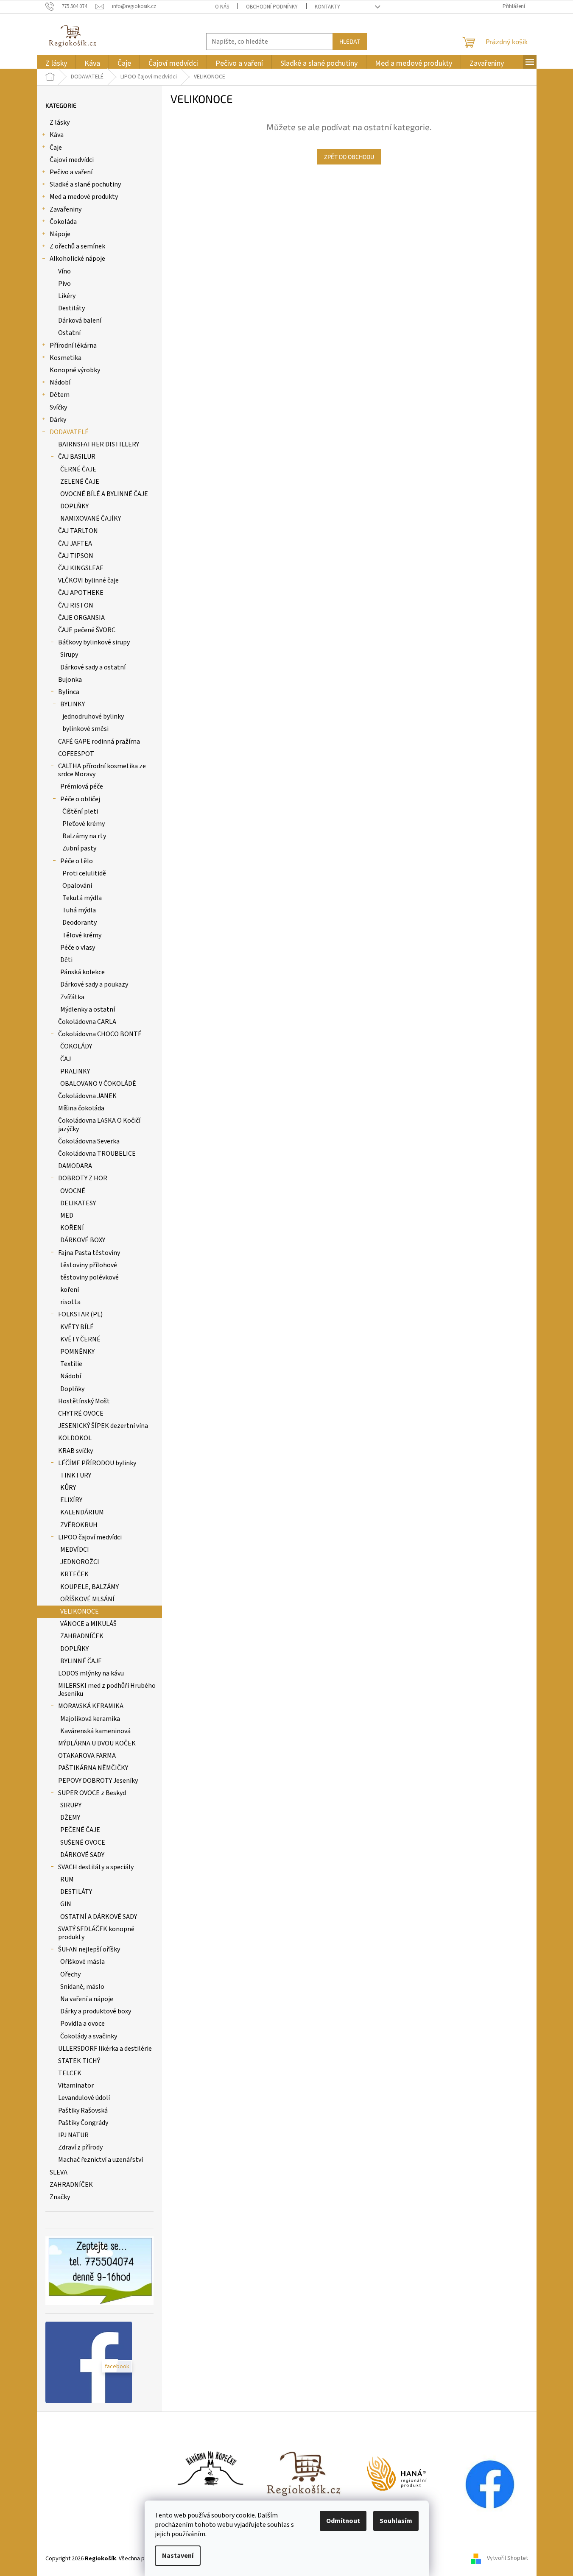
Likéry (67, 296)
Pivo (64, 284)
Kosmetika (66, 358)
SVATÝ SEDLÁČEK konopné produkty (96, 1933)
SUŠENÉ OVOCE (83, 1843)
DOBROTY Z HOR (83, 1178)
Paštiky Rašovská (83, 2110)
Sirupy (69, 655)
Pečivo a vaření (71, 172)
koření (70, 1290)
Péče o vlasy (78, 948)
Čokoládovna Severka (89, 1141)
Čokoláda (63, 222)
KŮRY (68, 1488)
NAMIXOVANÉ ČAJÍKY (91, 519)
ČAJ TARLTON (78, 531)
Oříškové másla (82, 1962)
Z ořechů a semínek (77, 246)
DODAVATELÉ (69, 432)
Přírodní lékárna (73, 346)
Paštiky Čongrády (83, 2123)
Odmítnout (343, 2521)
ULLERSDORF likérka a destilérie (105, 2049)
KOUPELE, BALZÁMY (89, 1587)
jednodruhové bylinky (93, 716)
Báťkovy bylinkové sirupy (94, 642)
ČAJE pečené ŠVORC (87, 630)
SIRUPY (71, 1805)
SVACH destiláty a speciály (96, 1867)
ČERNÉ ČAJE (78, 469)
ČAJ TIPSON (76, 556)
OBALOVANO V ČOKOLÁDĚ (98, 1084)
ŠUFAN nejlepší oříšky (89, 1949)
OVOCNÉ (73, 1191)
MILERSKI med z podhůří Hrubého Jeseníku (107, 1690)
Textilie (71, 1364)
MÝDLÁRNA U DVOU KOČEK (97, 1743)
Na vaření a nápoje (87, 1999)
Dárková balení (80, 321)
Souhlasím (396, 2521)
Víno (64, 271)
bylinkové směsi (85, 729)
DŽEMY (70, 1818)
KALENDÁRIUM (82, 1512)
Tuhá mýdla (79, 910)
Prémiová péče (82, 786)
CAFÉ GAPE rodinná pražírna (99, 742)
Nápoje (60, 234)
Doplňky (72, 1389)
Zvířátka (72, 997)
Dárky (58, 420)
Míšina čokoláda (81, 1108)
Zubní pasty (79, 848)
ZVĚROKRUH (79, 1525)
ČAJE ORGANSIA (81, 618)
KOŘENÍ (72, 1228)
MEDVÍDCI (75, 1550)
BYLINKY (73, 704)
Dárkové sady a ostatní (93, 667)
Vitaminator (76, 2085)
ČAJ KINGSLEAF (81, 568)
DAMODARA (75, 1166)
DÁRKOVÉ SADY (82, 1855)
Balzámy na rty (84, 836)
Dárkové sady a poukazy (94, 984)
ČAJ (66, 1059)
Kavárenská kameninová (95, 1731)
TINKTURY (76, 1475)
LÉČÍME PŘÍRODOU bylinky (97, 1463)
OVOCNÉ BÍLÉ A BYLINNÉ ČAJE (104, 494)
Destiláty (71, 308)
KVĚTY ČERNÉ (80, 1339)
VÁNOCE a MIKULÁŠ (88, 1624)
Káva (57, 135)
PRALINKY (75, 1071)
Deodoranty (80, 923)
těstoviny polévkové (89, 1277)
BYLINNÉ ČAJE (81, 1661)
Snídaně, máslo (82, 1987)
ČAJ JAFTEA (75, 544)
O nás (222, 7)
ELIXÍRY (71, 1500)
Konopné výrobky (75, 370)
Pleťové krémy (84, 824)
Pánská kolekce (82, 972)
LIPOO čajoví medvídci (90, 1537)
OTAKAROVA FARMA (87, 1756)
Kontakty (327, 7)
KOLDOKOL (75, 1438)
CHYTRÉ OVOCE (81, 1413)
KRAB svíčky (75, 1451)
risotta (70, 1302)
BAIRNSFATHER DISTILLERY (99, 444)
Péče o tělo (77, 861)
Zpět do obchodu (349, 157)
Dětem (60, 395)
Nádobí (60, 382)
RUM (67, 1879)
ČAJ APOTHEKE (81, 593)
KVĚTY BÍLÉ (77, 1327)
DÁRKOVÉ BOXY (83, 1240)
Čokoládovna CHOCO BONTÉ (100, 1034)
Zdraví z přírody (80, 2147)
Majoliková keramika (90, 1719)
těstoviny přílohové (89, 1265)
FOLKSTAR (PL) (80, 1314)
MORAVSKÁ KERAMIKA (91, 1706)
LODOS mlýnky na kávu (91, 1673)
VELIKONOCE (80, 1611)
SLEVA (59, 2172)
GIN (66, 1904)
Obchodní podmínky (272, 7)
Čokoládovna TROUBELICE (97, 1154)
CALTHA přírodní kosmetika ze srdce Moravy (102, 770)
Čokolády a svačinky (89, 2036)
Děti (66, 960)
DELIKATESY (78, 1203)
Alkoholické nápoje (77, 259)
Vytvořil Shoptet (507, 2559)
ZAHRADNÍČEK (82, 1636)
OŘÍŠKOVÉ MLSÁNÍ (87, 1599)
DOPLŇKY (74, 506)
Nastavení (178, 2556)
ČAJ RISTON (76, 605)
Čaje (56, 148)
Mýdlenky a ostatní (88, 1009)
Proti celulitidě (84, 873)
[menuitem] (56, 63)
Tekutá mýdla (82, 898)
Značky (60, 2197)
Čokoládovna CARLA (87, 1022)
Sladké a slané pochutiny (85, 184)
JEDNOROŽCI (80, 1562)
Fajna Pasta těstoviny (89, 1253)
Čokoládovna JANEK (87, 1096)
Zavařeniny (66, 209)
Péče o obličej (80, 799)
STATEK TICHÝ (79, 2061)
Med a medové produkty (84, 197)
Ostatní (69, 333)
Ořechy (70, 1974)
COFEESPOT (76, 754)
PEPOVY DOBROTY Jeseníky (98, 1781)
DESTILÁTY (76, 1892)
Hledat (350, 41)
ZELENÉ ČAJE (80, 482)
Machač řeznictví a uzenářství (101, 2160)
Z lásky (60, 123)
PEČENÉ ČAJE (80, 1830)
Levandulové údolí (84, 2098)
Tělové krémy (82, 935)
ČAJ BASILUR (77, 457)
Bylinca (69, 692)
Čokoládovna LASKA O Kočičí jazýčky (99, 1125)
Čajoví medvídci (72, 160)
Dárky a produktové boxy (96, 2011)
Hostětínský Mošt (84, 1401)
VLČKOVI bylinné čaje (88, 580)
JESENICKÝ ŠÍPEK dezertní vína (103, 1426)
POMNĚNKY (77, 1352)
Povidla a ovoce (82, 2024)
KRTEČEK (74, 1574)
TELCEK (70, 2073)
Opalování (77, 886)
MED (67, 1216)
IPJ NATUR (73, 2135)
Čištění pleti (80, 811)
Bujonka (70, 680)
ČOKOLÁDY (76, 1046)
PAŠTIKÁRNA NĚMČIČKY (93, 1768)
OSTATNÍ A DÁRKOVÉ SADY (99, 1917)
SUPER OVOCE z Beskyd (92, 1793)
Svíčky (58, 407)
